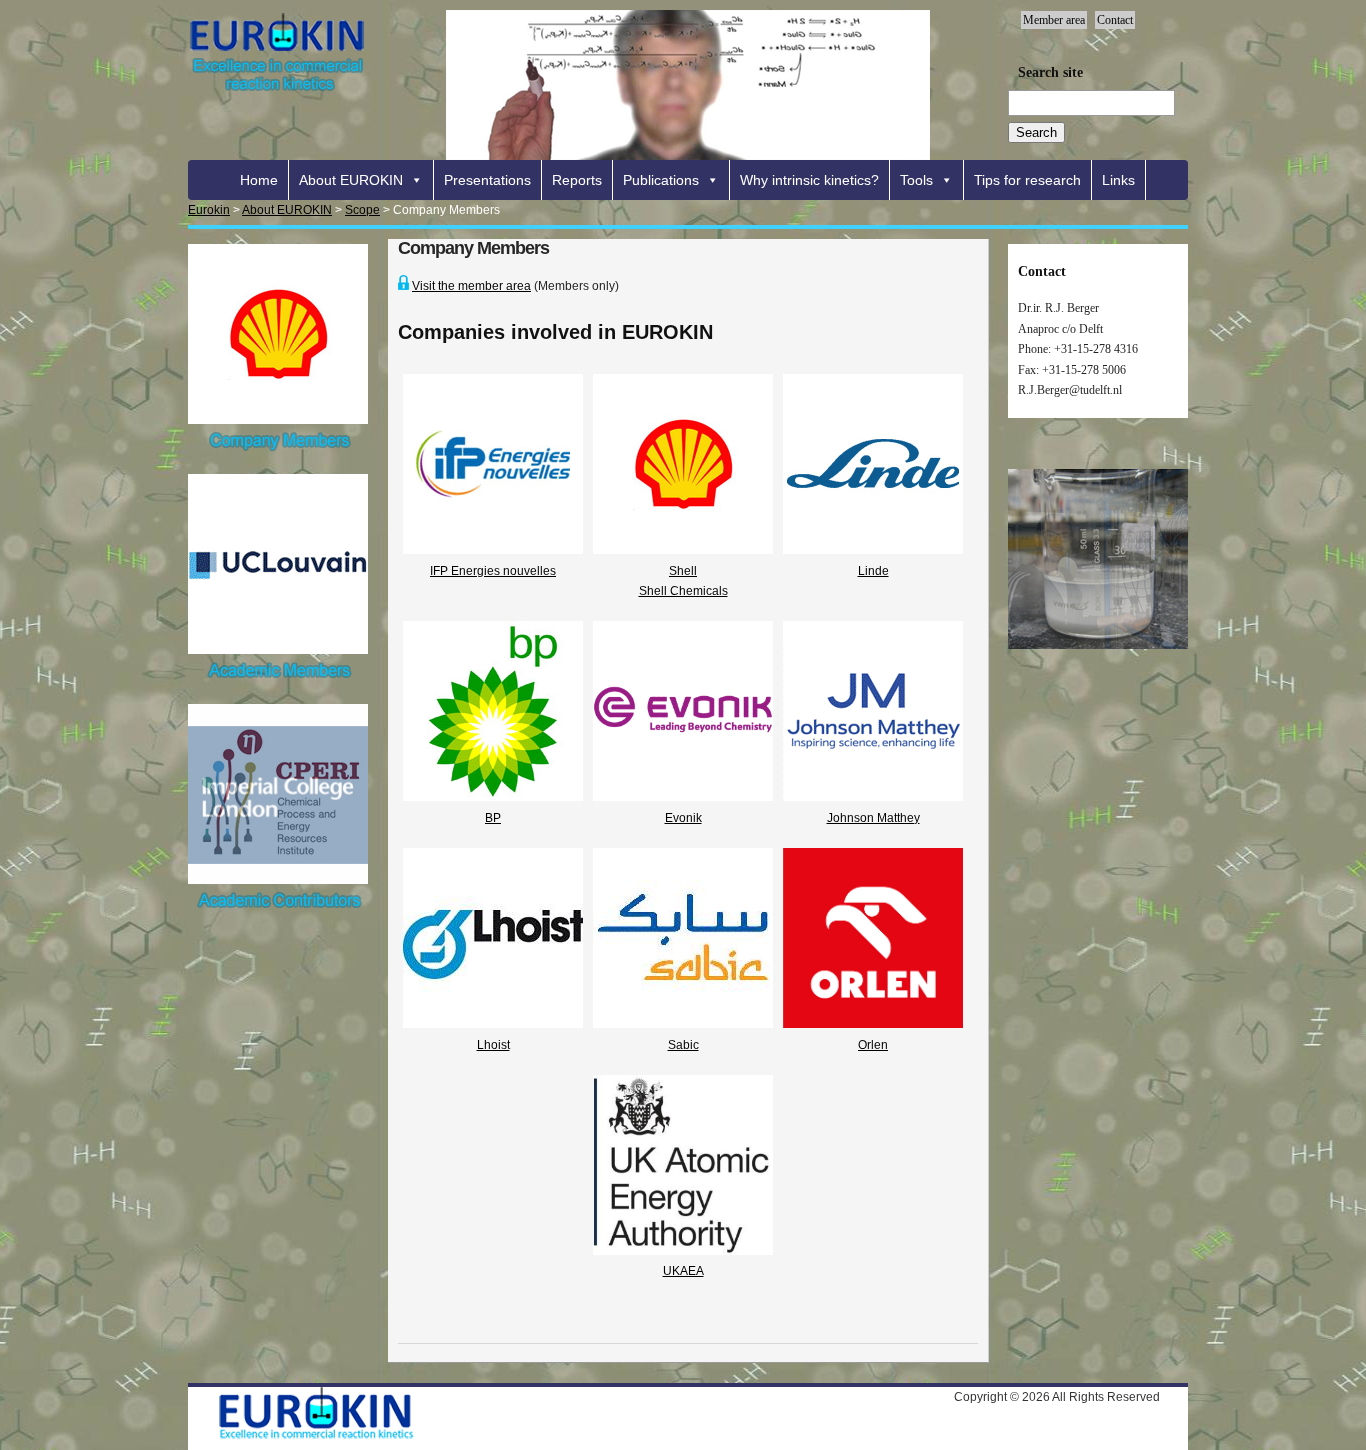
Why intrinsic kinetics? (809, 180)
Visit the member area (471, 286)
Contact (1115, 20)
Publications (661, 180)
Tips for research (1027, 180)
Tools (916, 180)
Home (259, 180)
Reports (577, 180)
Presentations (487, 180)
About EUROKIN (351, 180)
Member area (1054, 20)
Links (1118, 180)
